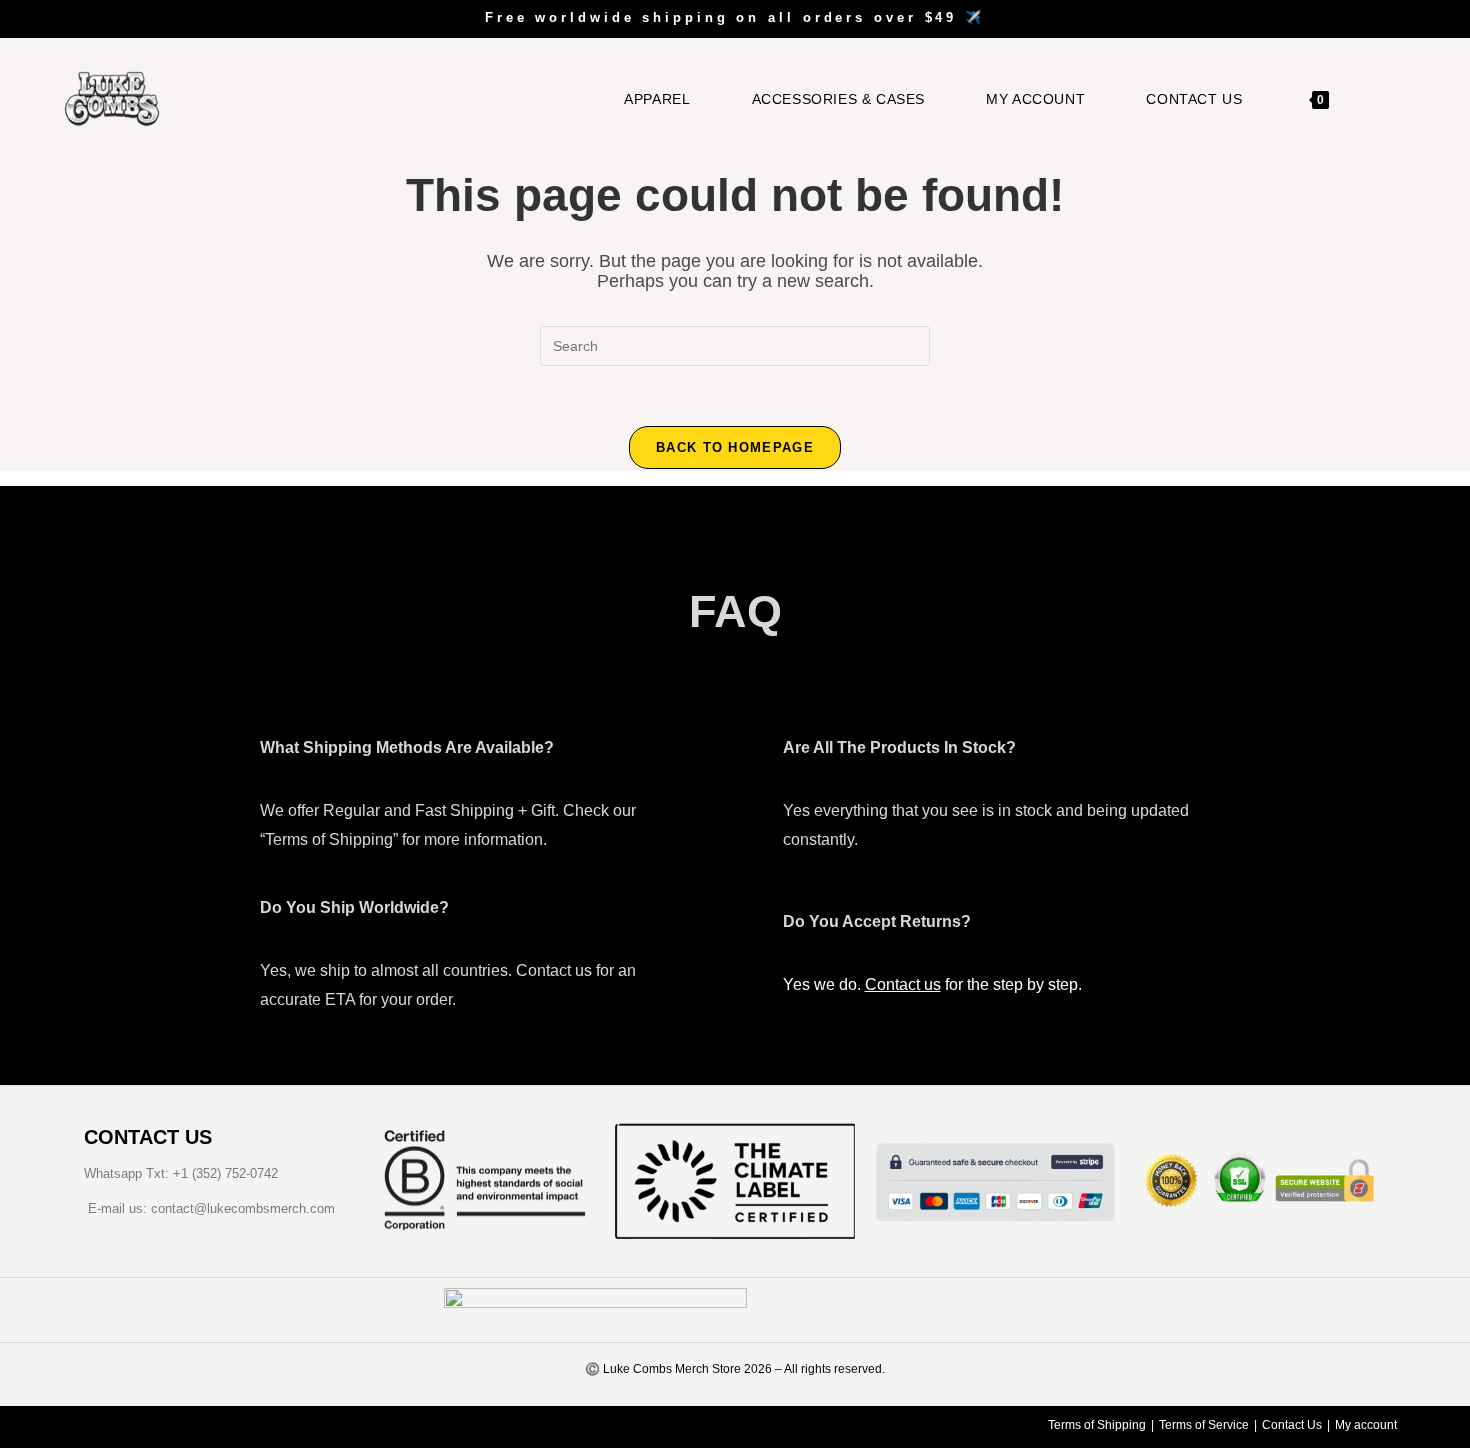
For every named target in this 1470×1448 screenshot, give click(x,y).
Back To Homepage (735, 447)
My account (1366, 1425)
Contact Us (1292, 1425)
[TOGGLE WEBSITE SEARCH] (1374, 99)
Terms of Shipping (1097, 1425)
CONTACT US (148, 1137)
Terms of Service (1204, 1425)
